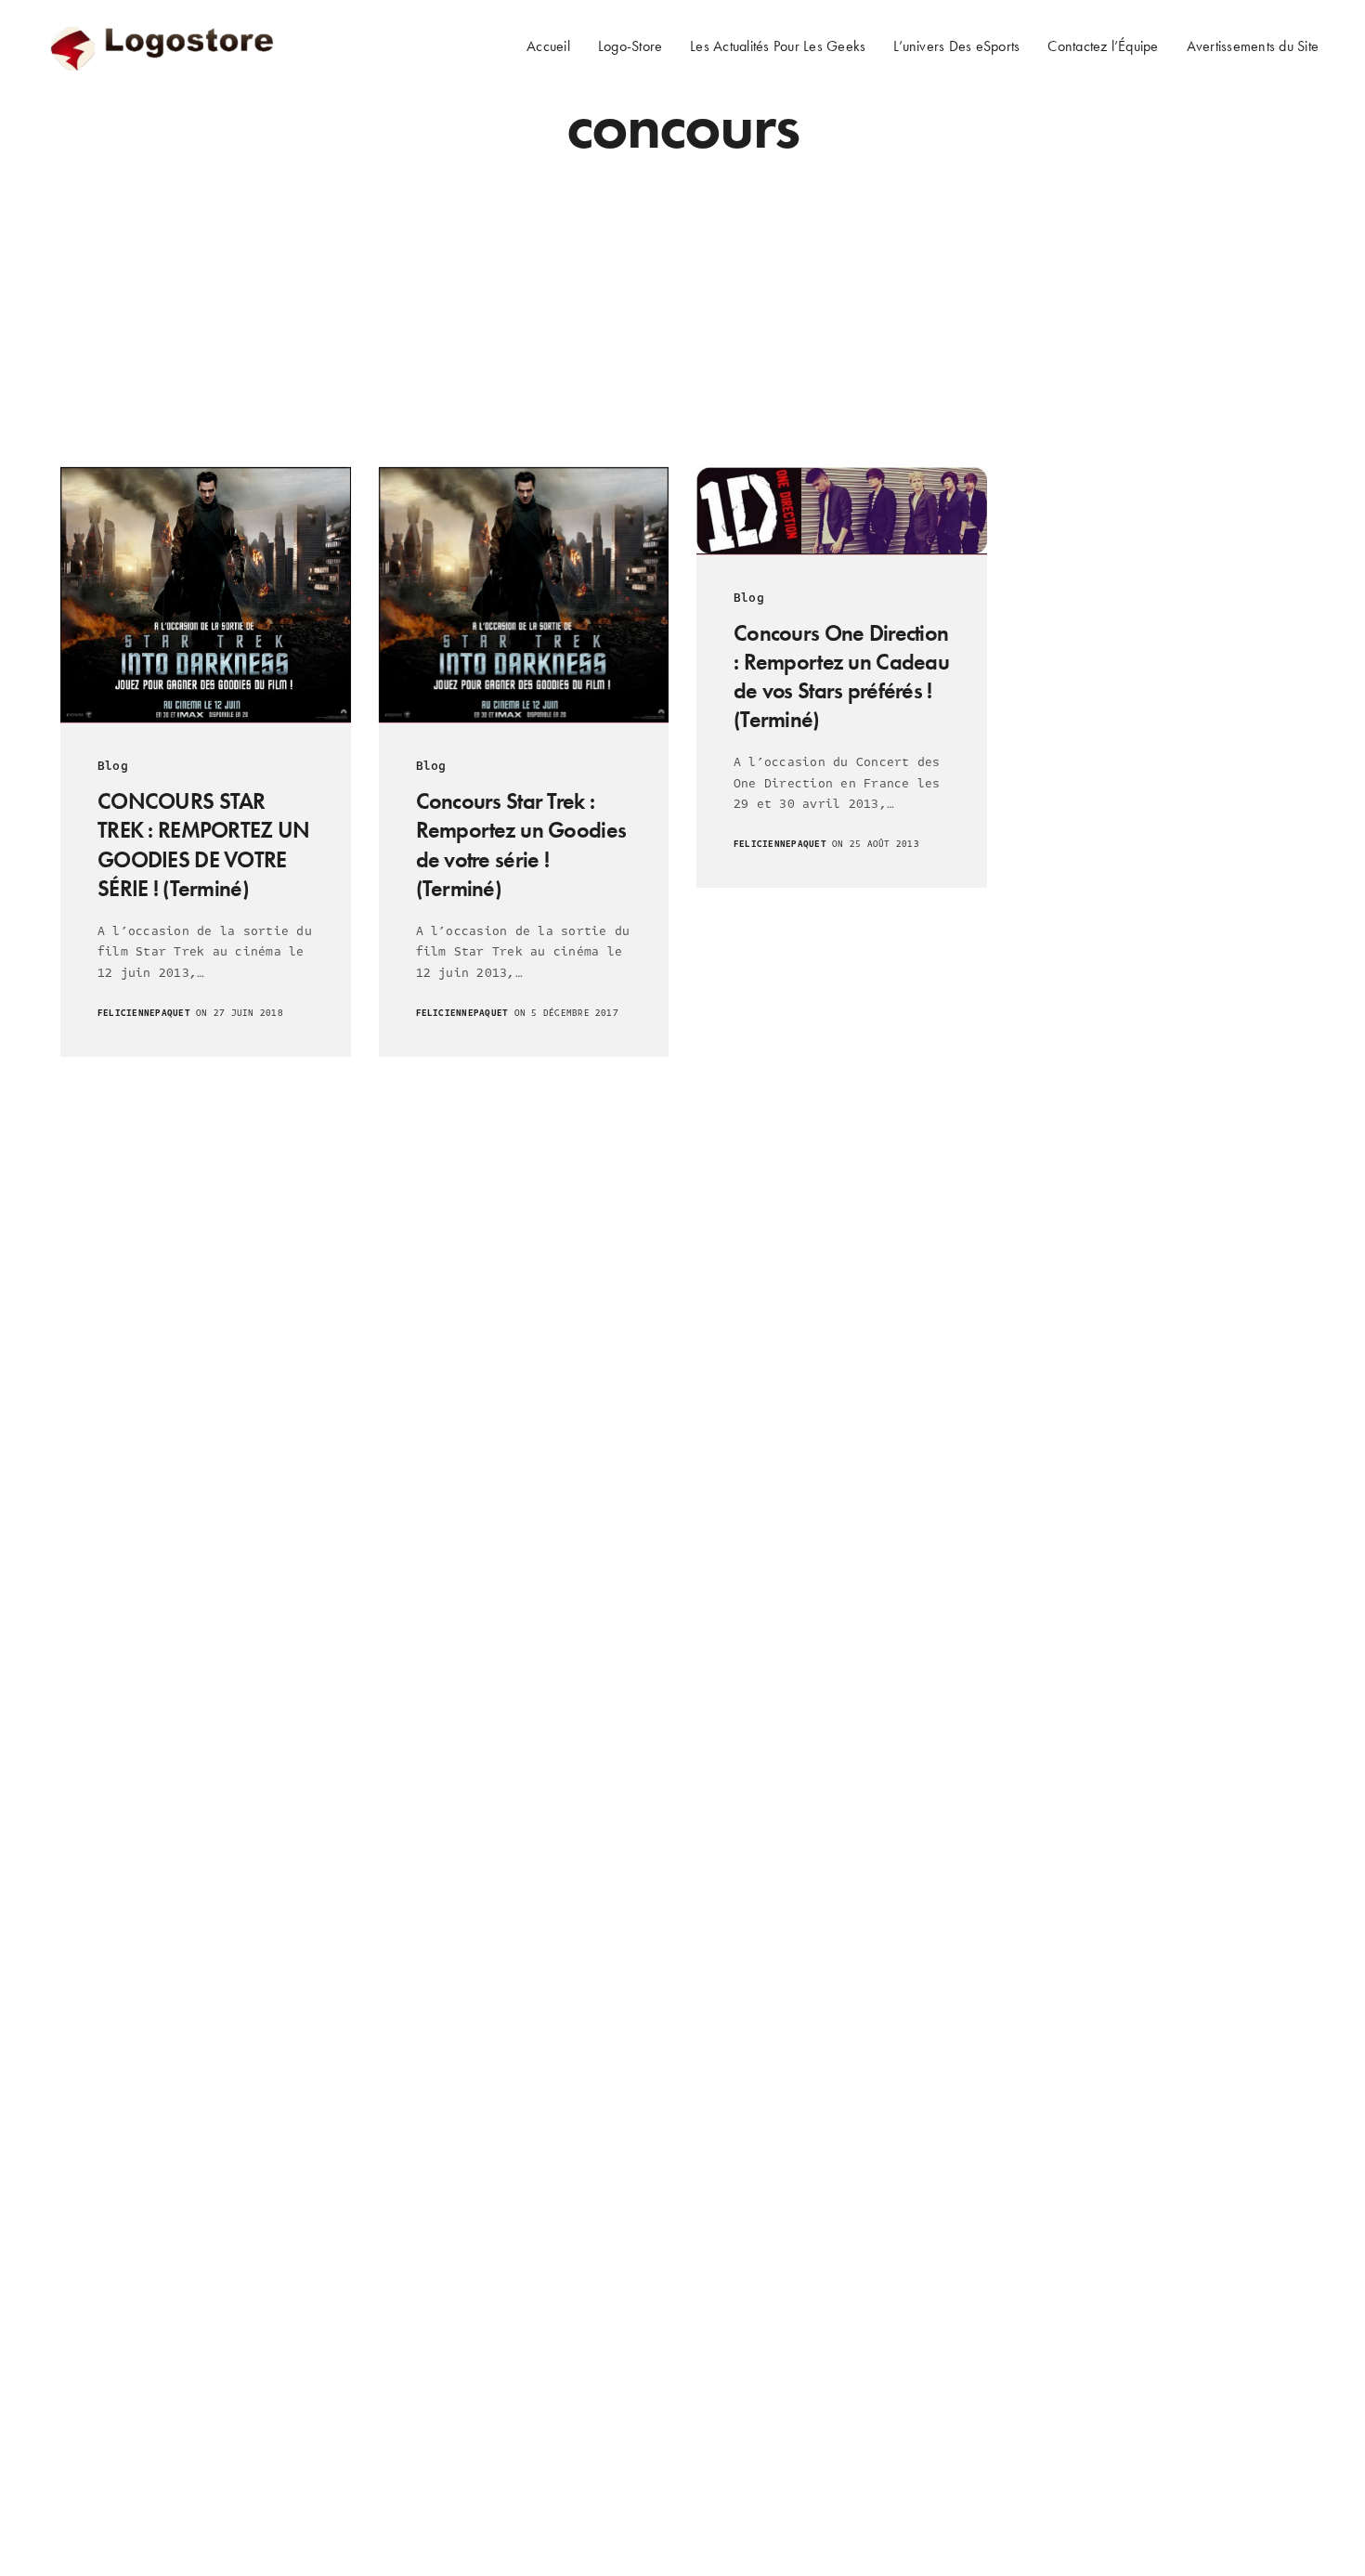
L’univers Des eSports (956, 46)
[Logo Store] (164, 46)
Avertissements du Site (1253, 46)
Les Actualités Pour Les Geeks (778, 46)
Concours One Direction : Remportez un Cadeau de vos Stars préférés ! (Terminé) (841, 677)
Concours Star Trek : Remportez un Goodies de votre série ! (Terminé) (521, 845)
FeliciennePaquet (144, 1013)
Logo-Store (630, 46)
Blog (113, 766)
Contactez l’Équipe (1103, 46)
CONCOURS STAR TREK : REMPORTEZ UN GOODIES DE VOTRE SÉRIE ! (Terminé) (203, 845)
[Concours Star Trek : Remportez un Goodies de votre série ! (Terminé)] (524, 595)
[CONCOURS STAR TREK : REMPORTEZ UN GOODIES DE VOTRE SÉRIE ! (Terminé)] (206, 595)
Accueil (548, 46)
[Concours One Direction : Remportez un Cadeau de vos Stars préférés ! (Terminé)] (842, 511)
